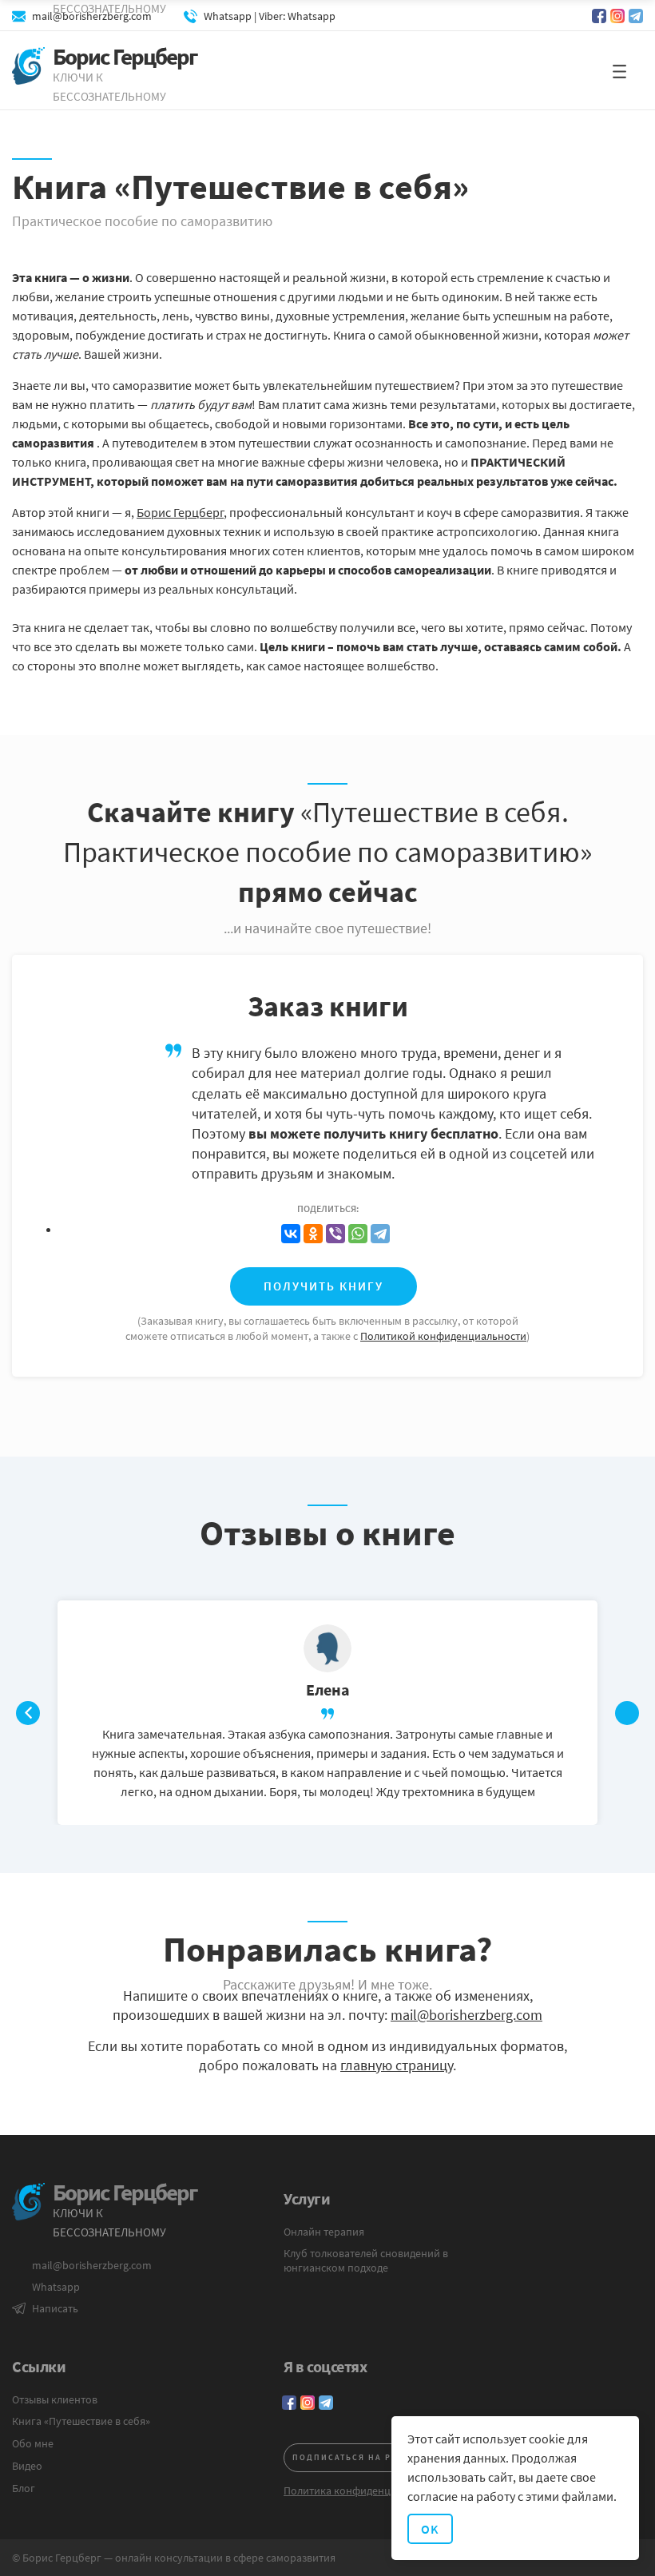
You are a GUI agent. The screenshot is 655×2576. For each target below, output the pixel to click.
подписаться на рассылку (365, 2457)
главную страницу (397, 2065)
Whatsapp (56, 2287)
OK (430, 2529)
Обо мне (33, 2443)
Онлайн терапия (324, 2232)
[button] (619, 71)
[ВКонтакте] (291, 1234)
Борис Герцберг (180, 512)
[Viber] (335, 1234)
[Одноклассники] (313, 1234)
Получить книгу (324, 1286)
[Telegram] (380, 1234)
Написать (55, 2308)
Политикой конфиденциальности (443, 1336)
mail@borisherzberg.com (466, 2015)
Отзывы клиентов (55, 2399)
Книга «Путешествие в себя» (81, 2421)
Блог (24, 2488)
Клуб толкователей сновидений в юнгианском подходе (366, 2260)
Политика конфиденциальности (363, 2491)
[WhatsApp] (358, 1234)
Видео (27, 2466)
